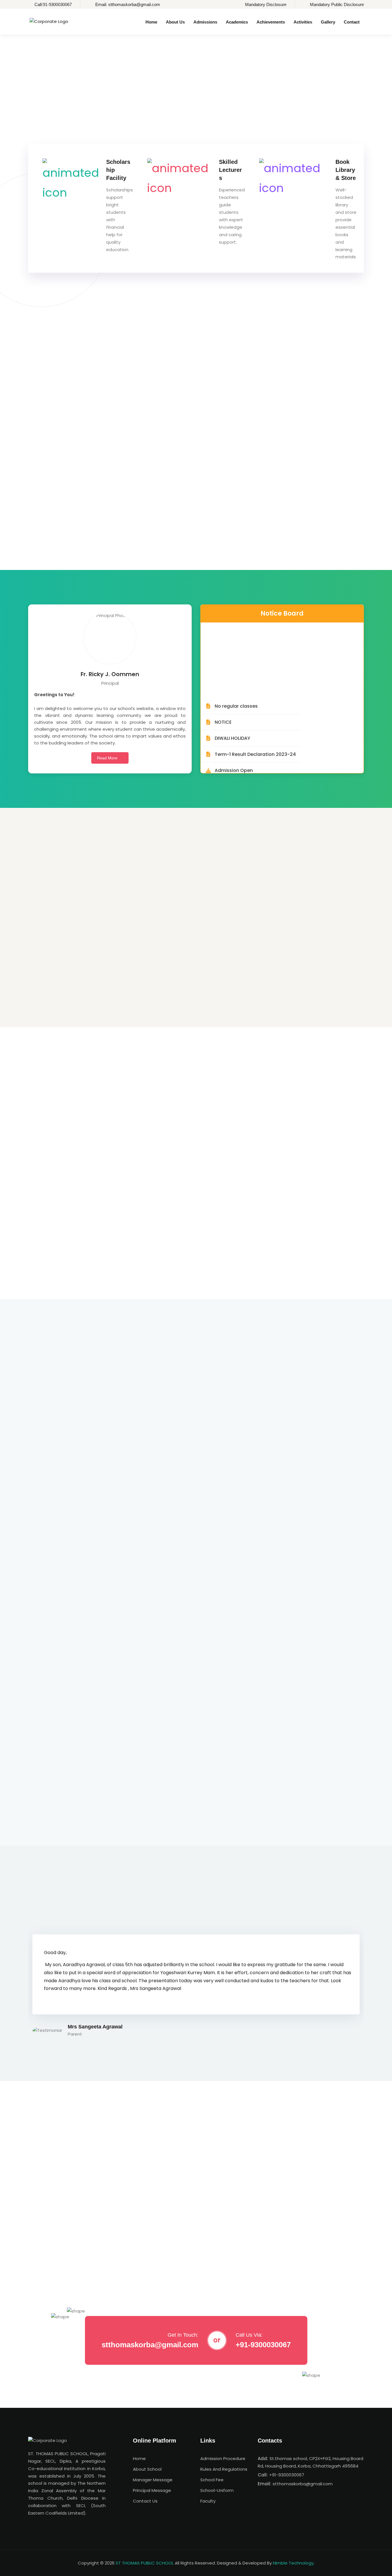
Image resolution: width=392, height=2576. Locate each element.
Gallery (328, 22)
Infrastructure (166, 987)
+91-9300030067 (263, 2345)
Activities (303, 22)
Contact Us (145, 2501)
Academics (237, 22)
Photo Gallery (51, 987)
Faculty (208, 2501)
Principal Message (152, 2490)
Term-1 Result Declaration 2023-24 (255, 719)
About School (147, 2469)
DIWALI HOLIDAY (232, 703)
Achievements (271, 22)
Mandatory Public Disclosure (337, 4)
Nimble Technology (293, 2563)
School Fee (212, 2480)
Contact (352, 22)
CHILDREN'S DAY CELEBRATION (77, 2259)
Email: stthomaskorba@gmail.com (128, 4)
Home (151, 22)
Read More (108, 758)
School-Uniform (217, 2490)
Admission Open (234, 735)
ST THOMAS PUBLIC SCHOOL (145, 2563)
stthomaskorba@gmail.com (150, 2345)
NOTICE (223, 687)
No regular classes (236, 671)
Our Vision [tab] (118, 390)
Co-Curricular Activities (292, 987)
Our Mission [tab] (82, 390)
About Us (175, 22)
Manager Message (153, 2480)
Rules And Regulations (224, 2469)
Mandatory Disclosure (266, 4)
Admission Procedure (223, 2458)
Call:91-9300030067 (53, 4)
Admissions (205, 22)
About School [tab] (44, 390)
